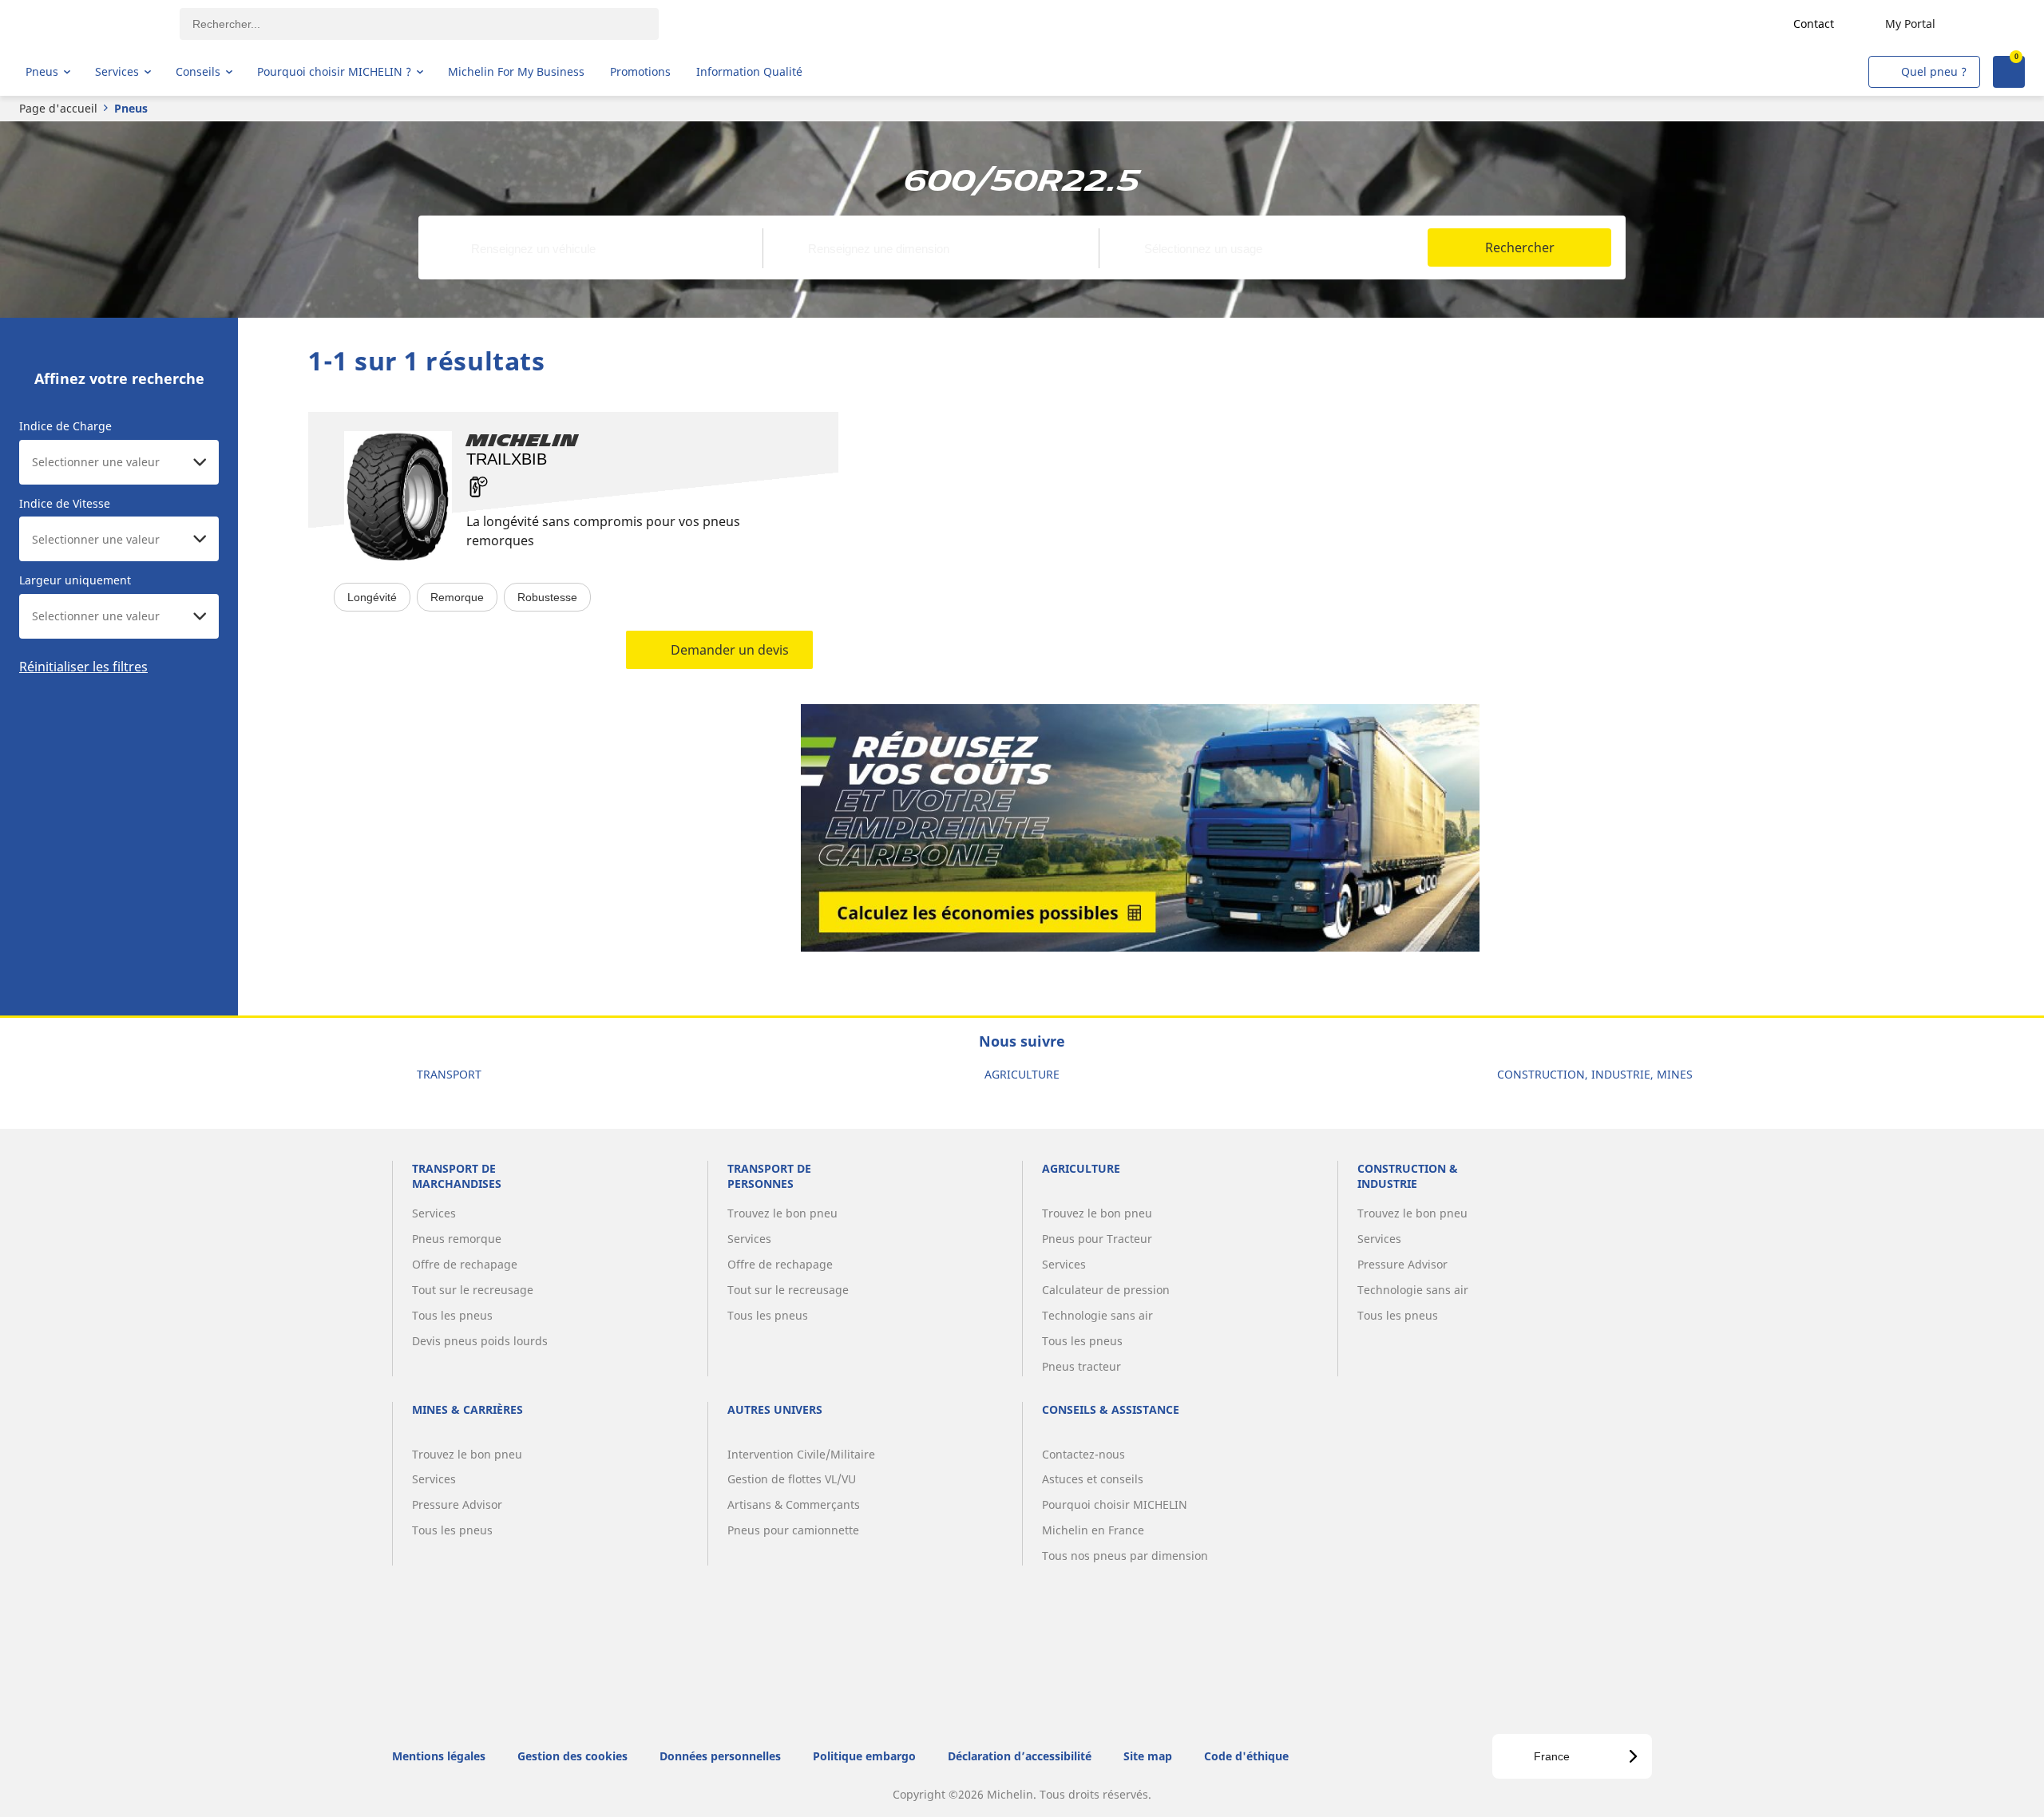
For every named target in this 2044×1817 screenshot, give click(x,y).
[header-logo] (88, 24)
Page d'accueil (58, 108)
